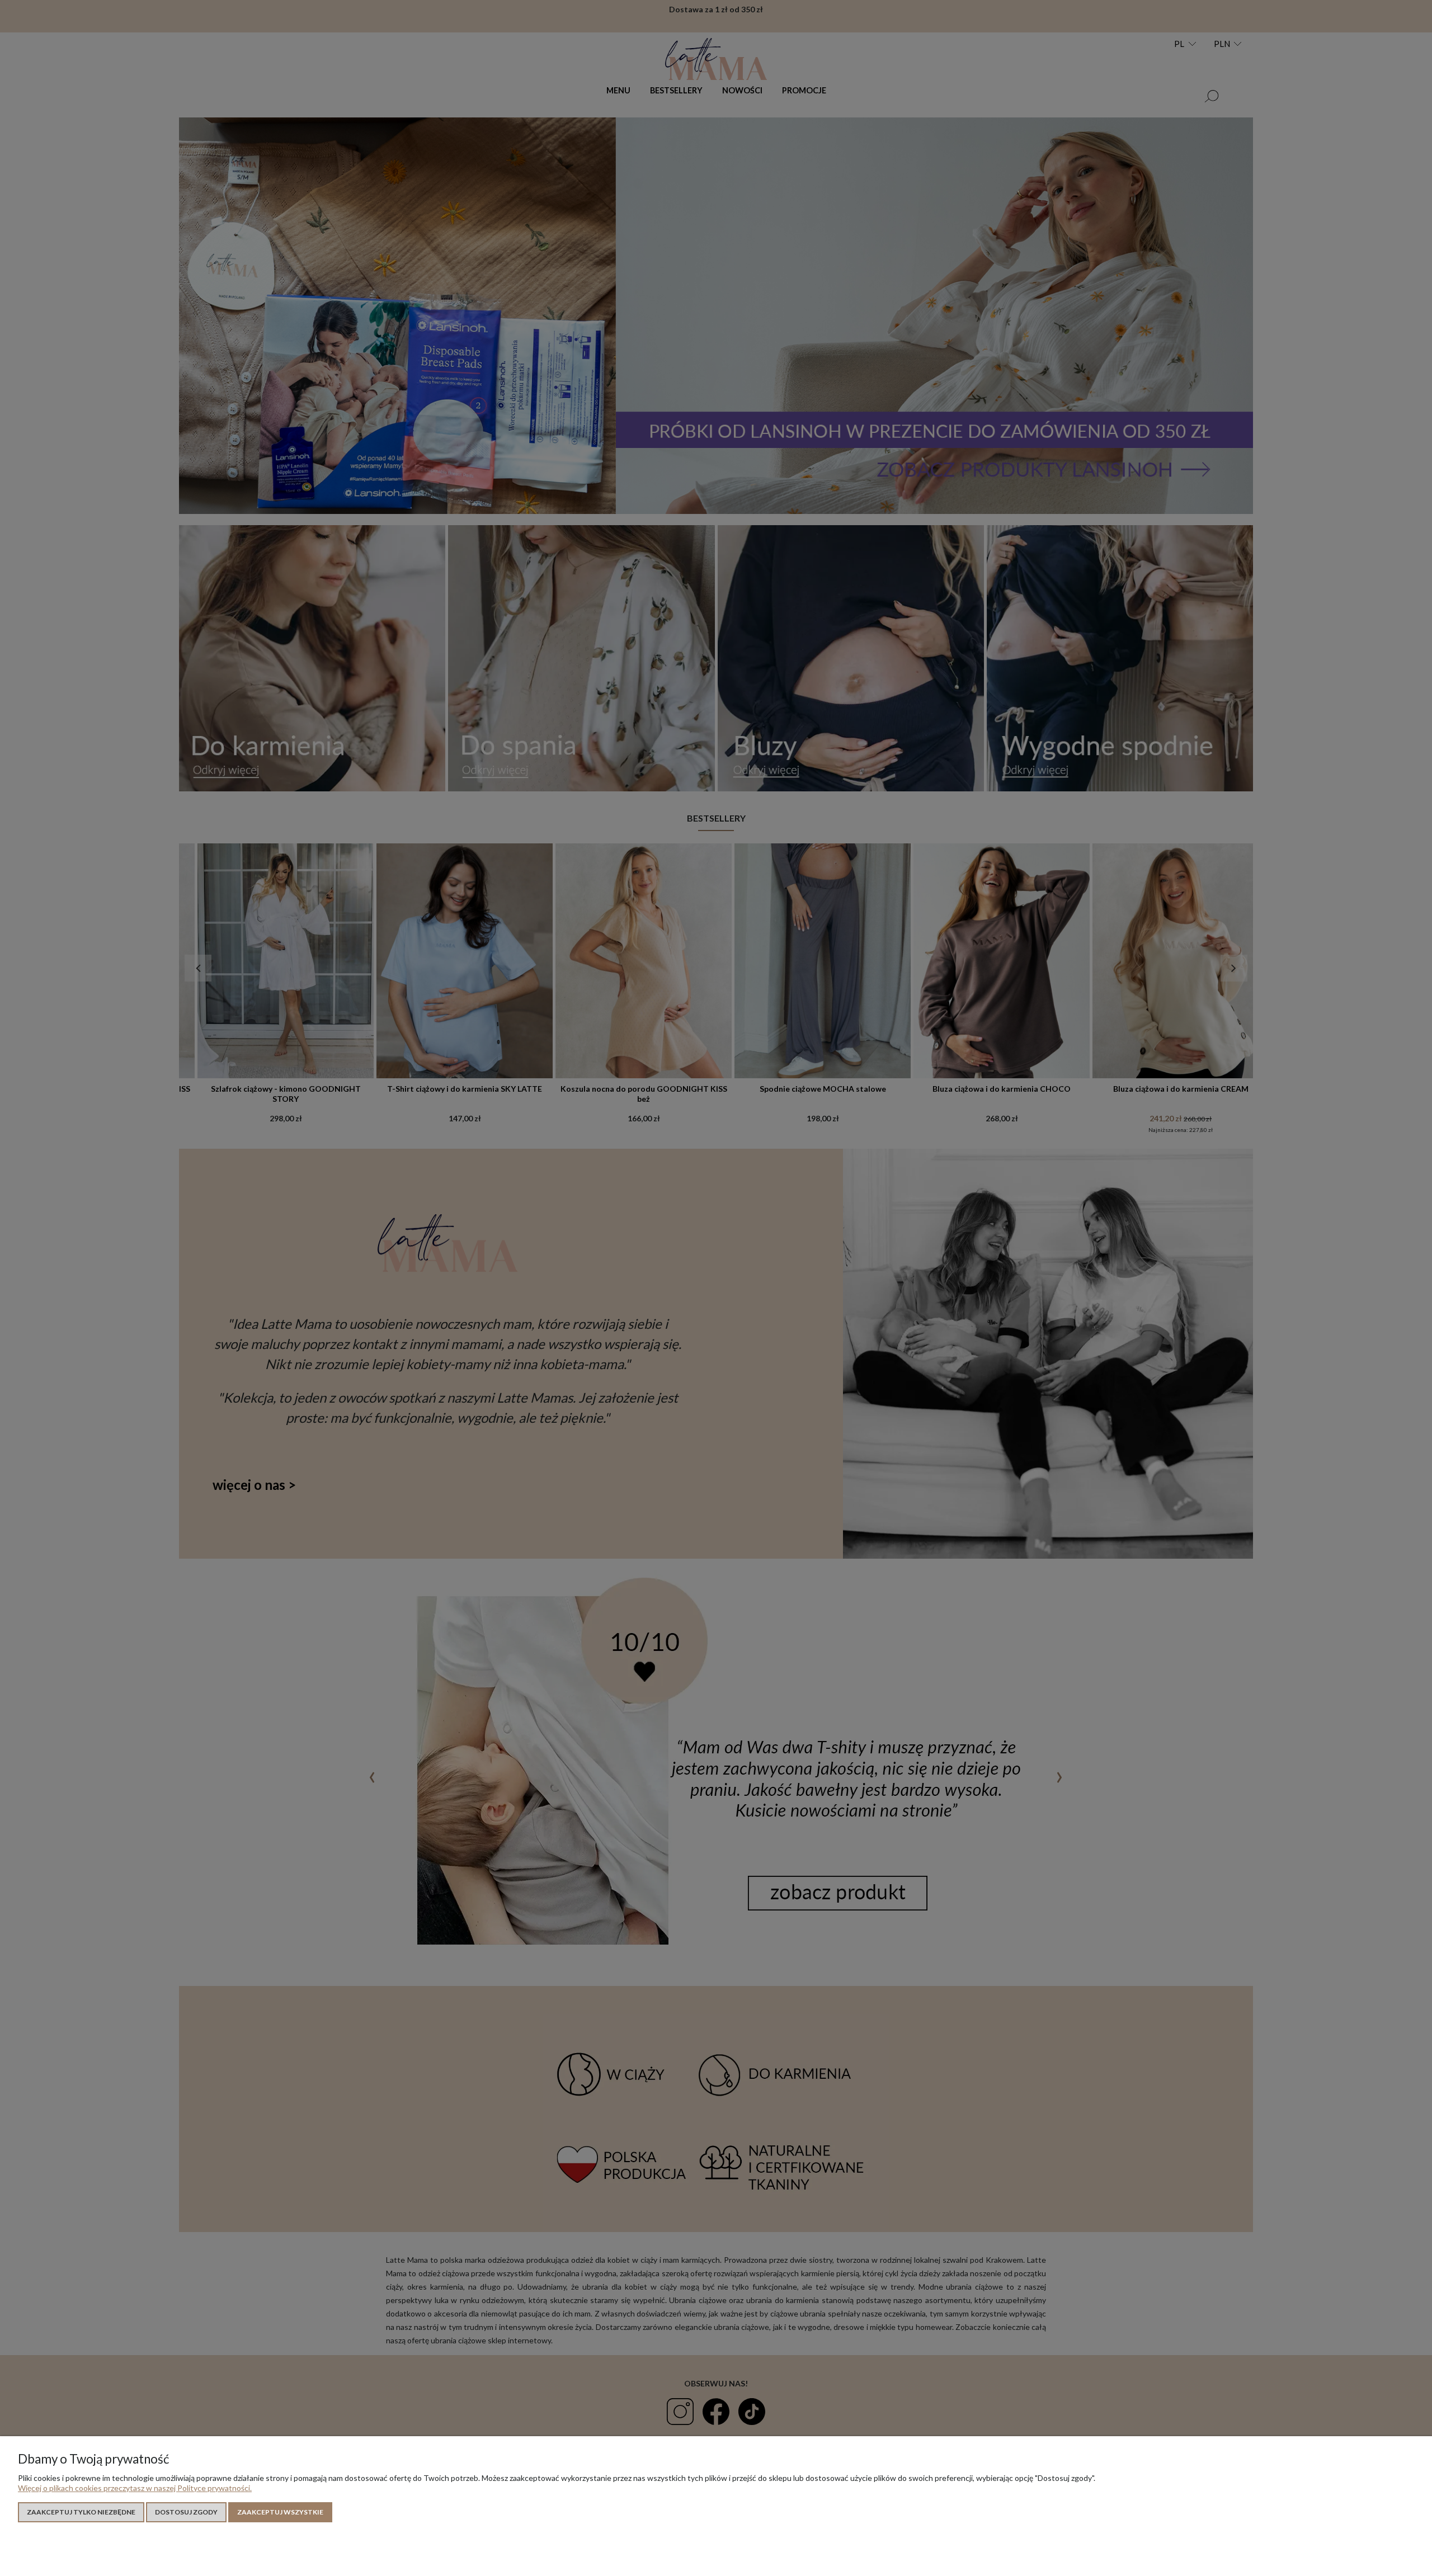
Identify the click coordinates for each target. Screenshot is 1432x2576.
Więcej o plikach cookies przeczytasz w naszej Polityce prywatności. (135, 2488)
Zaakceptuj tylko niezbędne (81, 2512)
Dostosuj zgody (186, 2512)
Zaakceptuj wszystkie (280, 2512)
